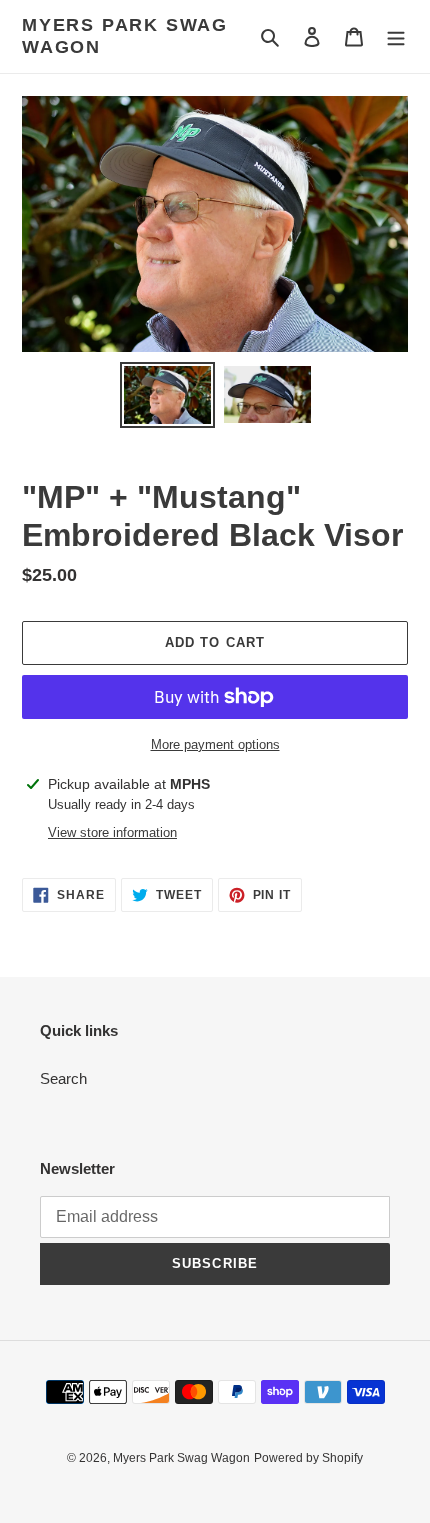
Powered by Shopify (308, 1458)
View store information (112, 832)
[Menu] (396, 36)
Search (63, 1078)
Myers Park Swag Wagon (125, 36)
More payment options (215, 744)
